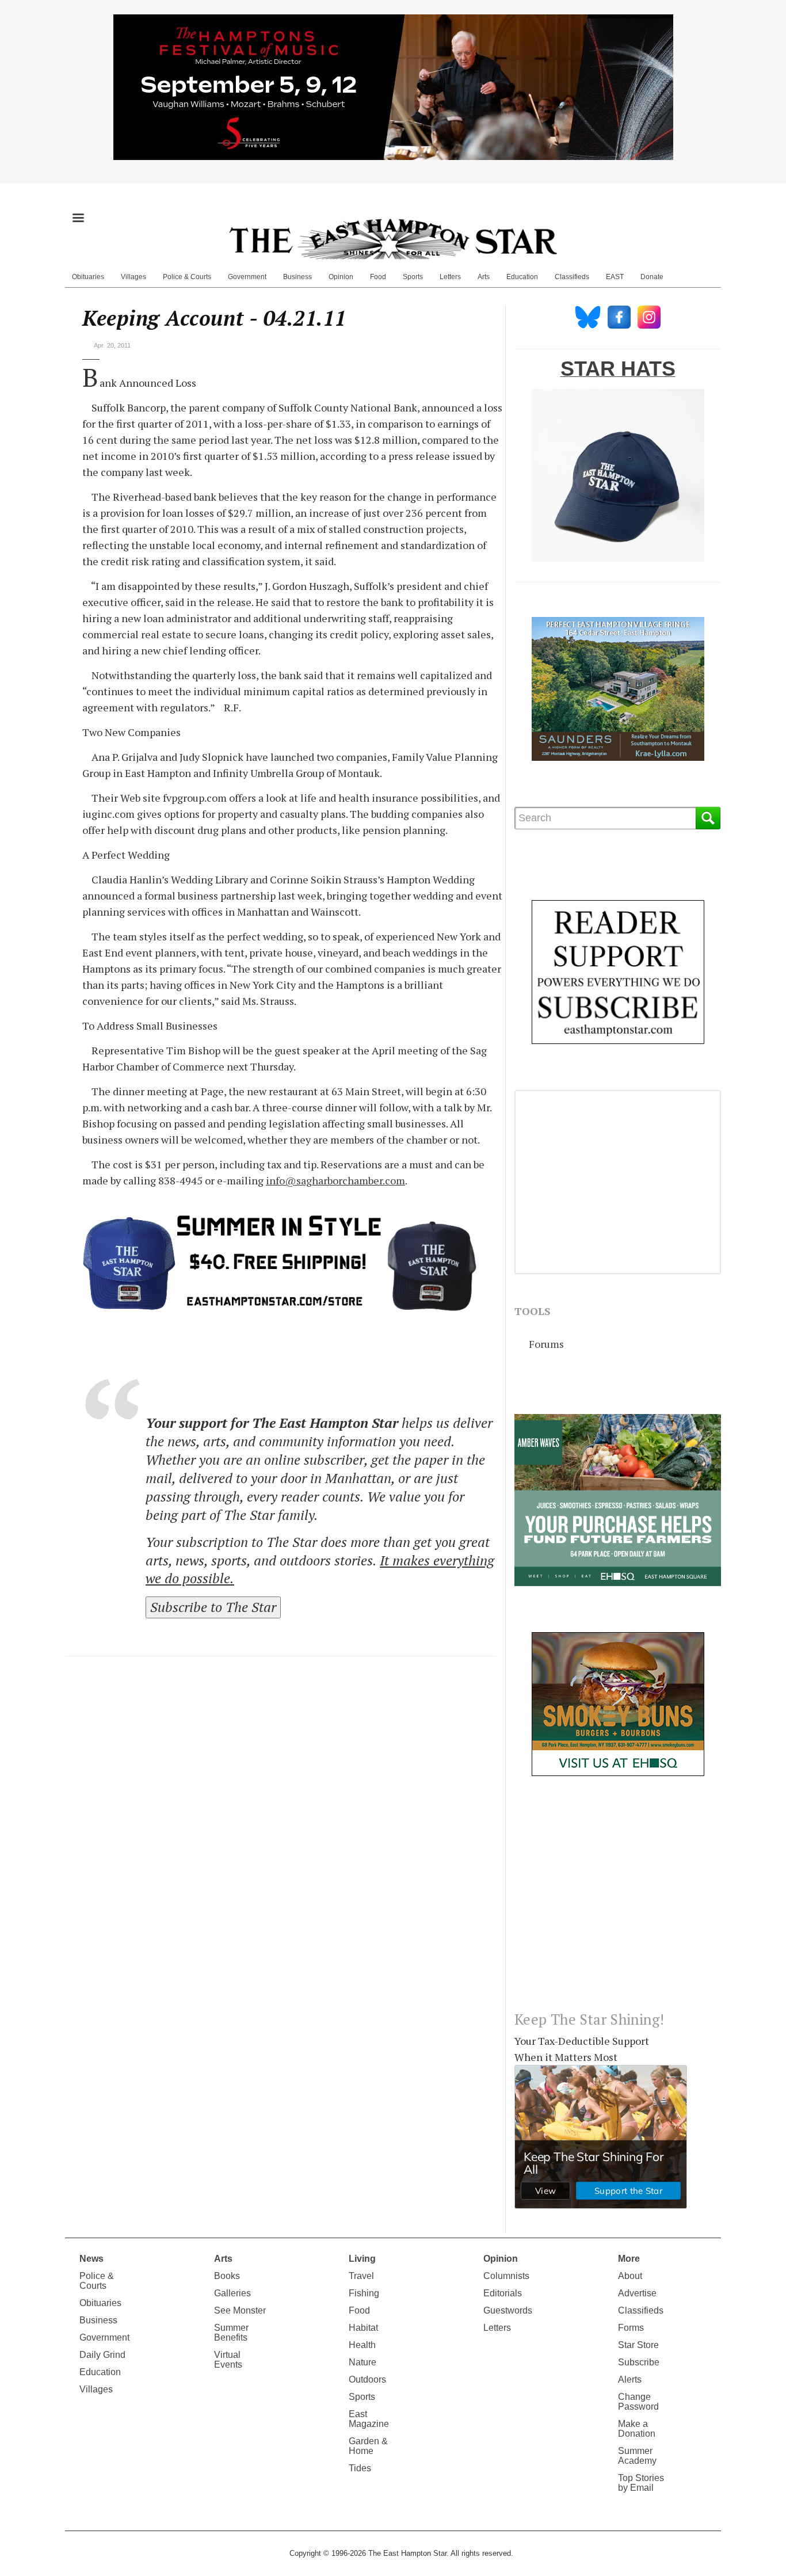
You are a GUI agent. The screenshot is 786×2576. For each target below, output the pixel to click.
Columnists (506, 2276)
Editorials (503, 2293)
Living (362, 2259)
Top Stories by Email (641, 2483)
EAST (615, 277)
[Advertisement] (618, 1903)
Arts (484, 277)
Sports (413, 277)
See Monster (240, 2310)
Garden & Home (368, 2446)
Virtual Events (228, 2360)
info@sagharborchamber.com (335, 1180)
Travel (361, 2276)
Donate (652, 277)
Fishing (364, 2293)
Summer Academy (637, 2456)
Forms (631, 2328)
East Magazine (369, 2419)
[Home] (393, 239)
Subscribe (639, 2362)
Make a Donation (637, 2429)
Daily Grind (102, 2355)
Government (247, 277)
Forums (546, 1344)
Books (227, 2276)
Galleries (232, 2293)
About (630, 2276)
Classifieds (572, 277)
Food (378, 277)
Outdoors (367, 2379)
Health (362, 2345)
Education (522, 277)
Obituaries (88, 277)
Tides (360, 2468)
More (629, 2259)
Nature (363, 2362)
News (91, 2259)
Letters (450, 277)
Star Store (638, 2345)
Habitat (363, 2328)
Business (297, 277)
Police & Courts (187, 277)
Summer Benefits (231, 2333)
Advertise (637, 2293)
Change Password (638, 2402)
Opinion (341, 277)
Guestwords (508, 2310)
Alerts (630, 2379)
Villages (133, 277)
